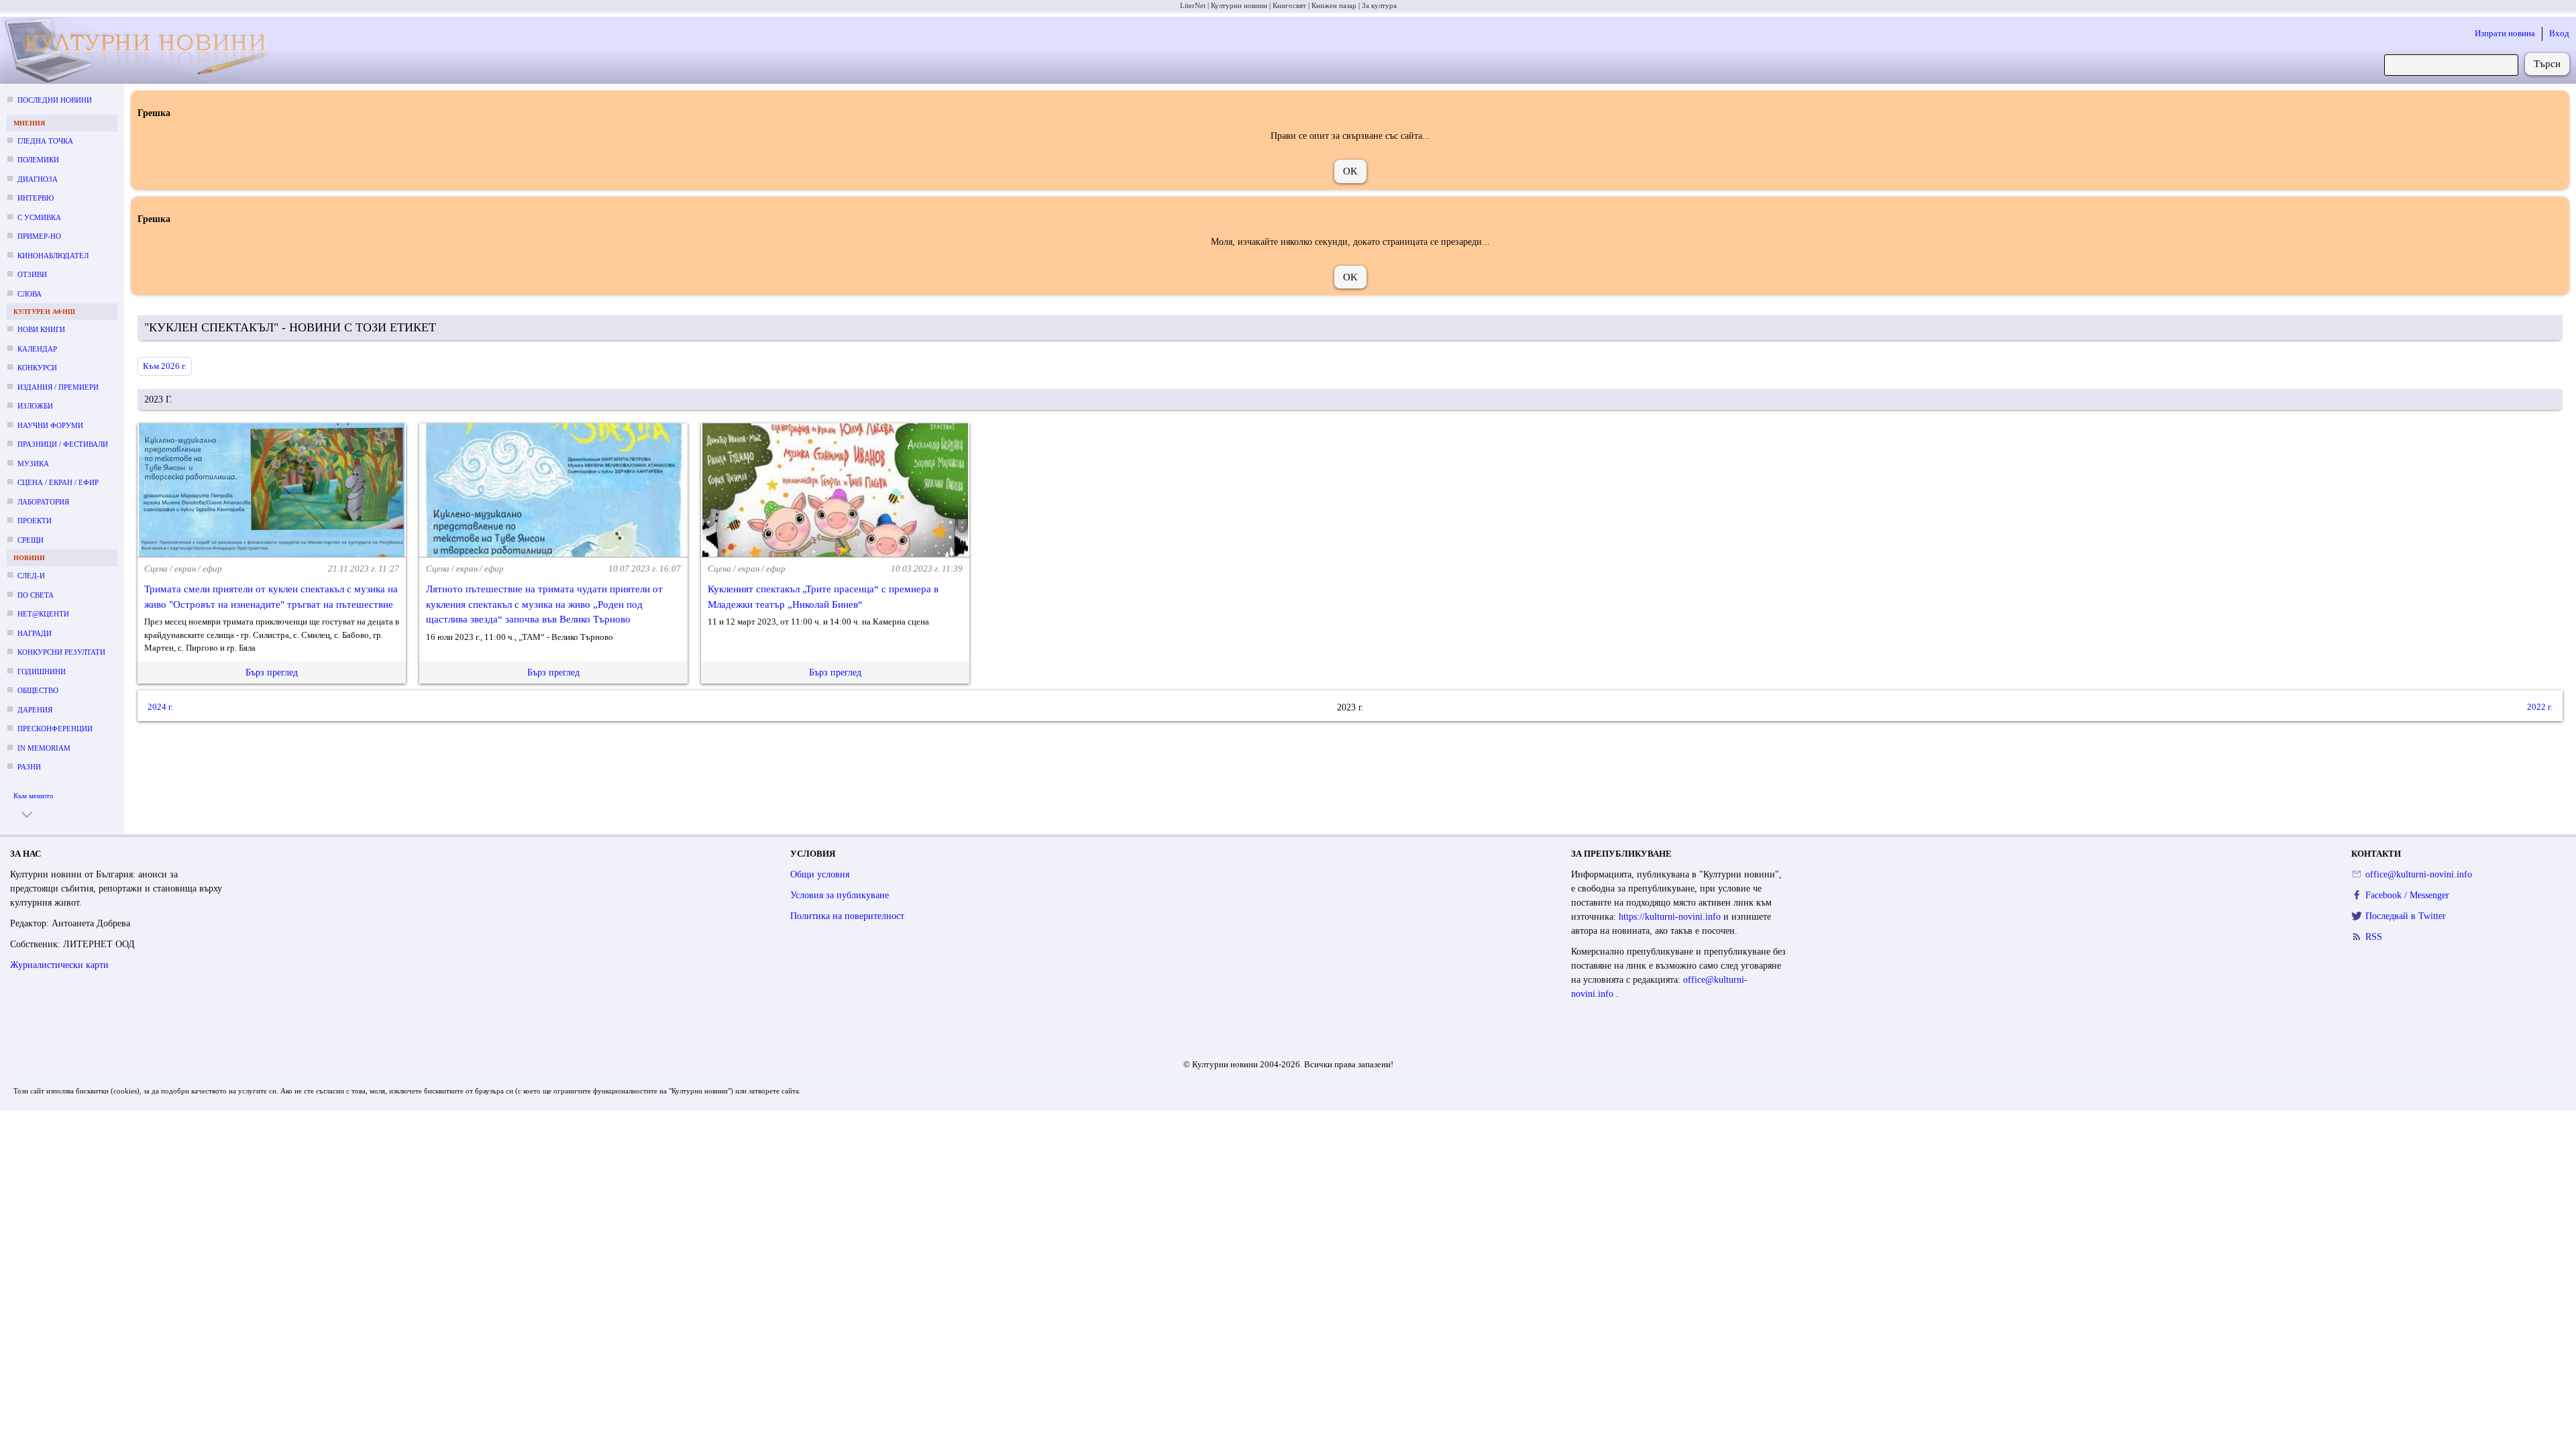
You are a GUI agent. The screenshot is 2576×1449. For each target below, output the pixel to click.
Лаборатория (43, 502)
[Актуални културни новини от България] (148, 51)
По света (36, 595)
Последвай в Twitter (2406, 916)
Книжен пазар (1334, 5)
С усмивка (39, 217)
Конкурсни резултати (61, 652)
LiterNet (1193, 5)
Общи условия (820, 874)
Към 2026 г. (165, 366)
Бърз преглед (272, 673)
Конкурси (37, 368)
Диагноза (38, 179)
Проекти (35, 521)
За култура (1379, 5)
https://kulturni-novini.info (1671, 917)
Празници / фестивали (63, 444)
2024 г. (160, 707)
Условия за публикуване (840, 895)
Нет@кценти (43, 614)
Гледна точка (45, 141)
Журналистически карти (59, 965)
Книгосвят (1289, 5)
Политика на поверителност (847, 916)
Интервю (36, 198)
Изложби (35, 406)
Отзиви (32, 274)
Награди (35, 633)
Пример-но (39, 236)
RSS (2374, 937)
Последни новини (55, 100)
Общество (38, 690)
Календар (37, 349)
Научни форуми (50, 425)
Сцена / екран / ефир (58, 482)
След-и (31, 576)
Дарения (35, 710)
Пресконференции (55, 729)
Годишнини (42, 672)
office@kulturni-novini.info (2419, 874)
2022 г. (2540, 707)
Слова (30, 294)
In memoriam (44, 748)
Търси (2547, 64)
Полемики (38, 160)
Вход (2559, 33)
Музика (33, 464)
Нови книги (41, 329)
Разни (29, 767)
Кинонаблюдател (53, 256)
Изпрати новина (2505, 33)
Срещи (31, 540)
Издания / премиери (58, 387)
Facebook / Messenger (2407, 895)
